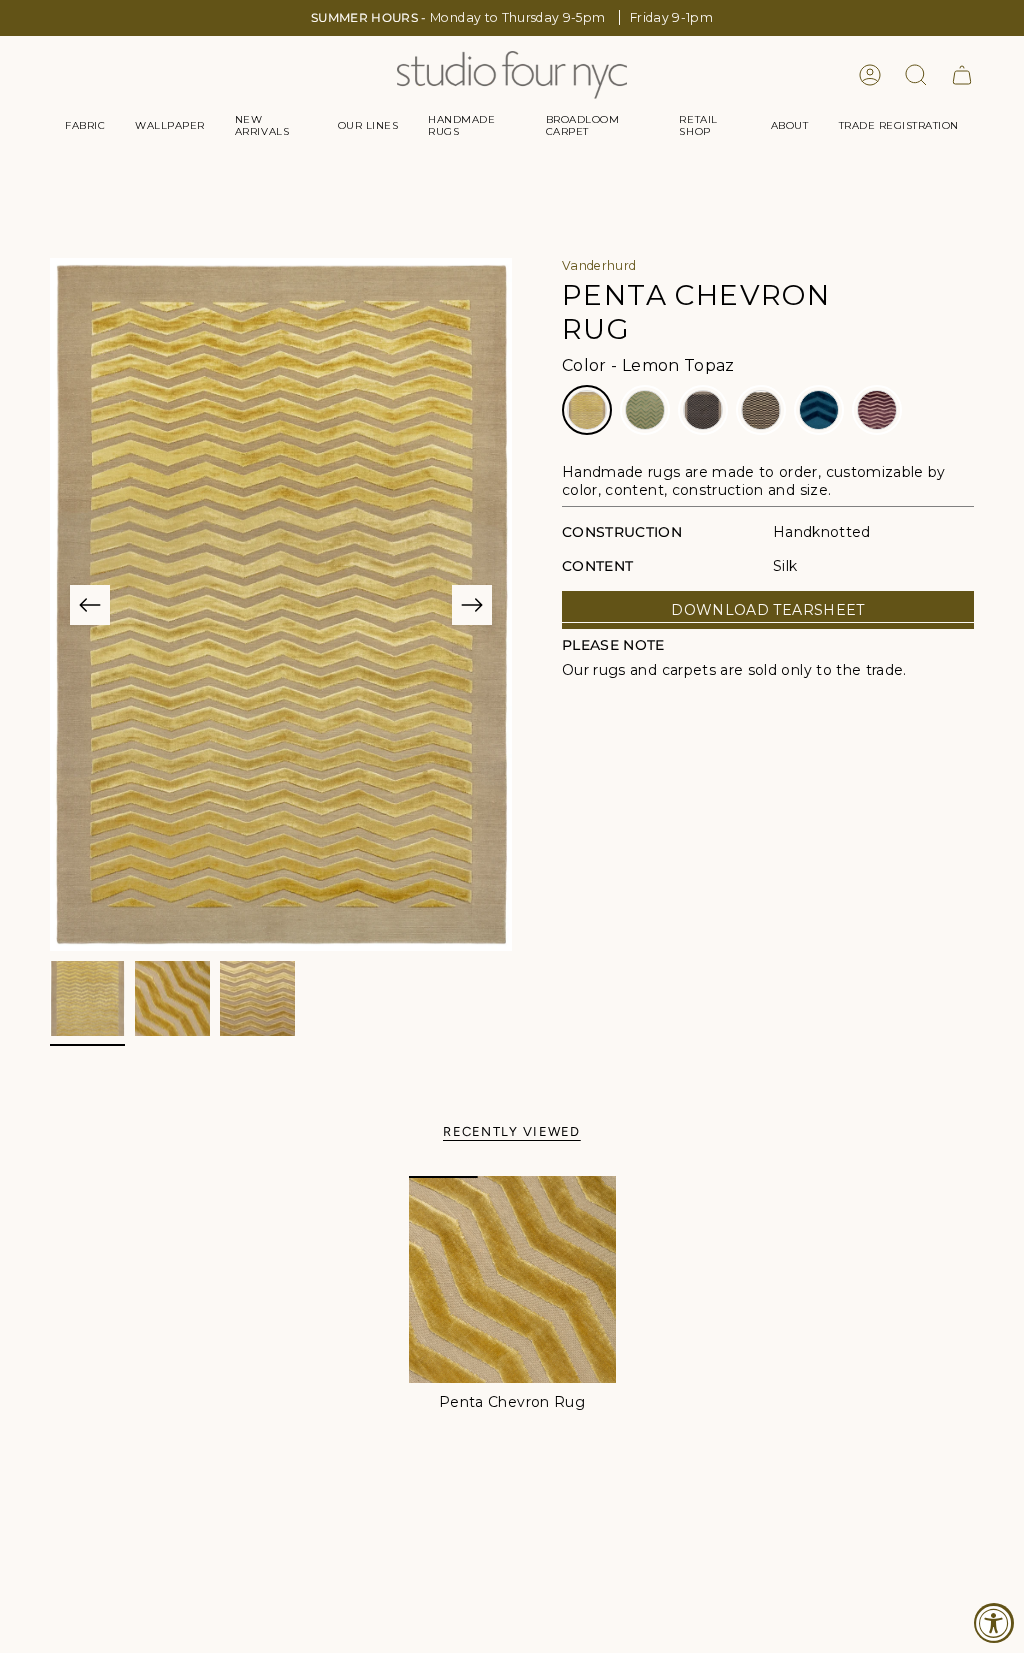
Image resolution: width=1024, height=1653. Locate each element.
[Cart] (962, 75)
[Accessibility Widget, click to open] (994, 1623)
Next (472, 605)
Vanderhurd (599, 265)
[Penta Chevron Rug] (512, 1279)
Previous (90, 605)
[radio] (587, 410)
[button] (85, 126)
